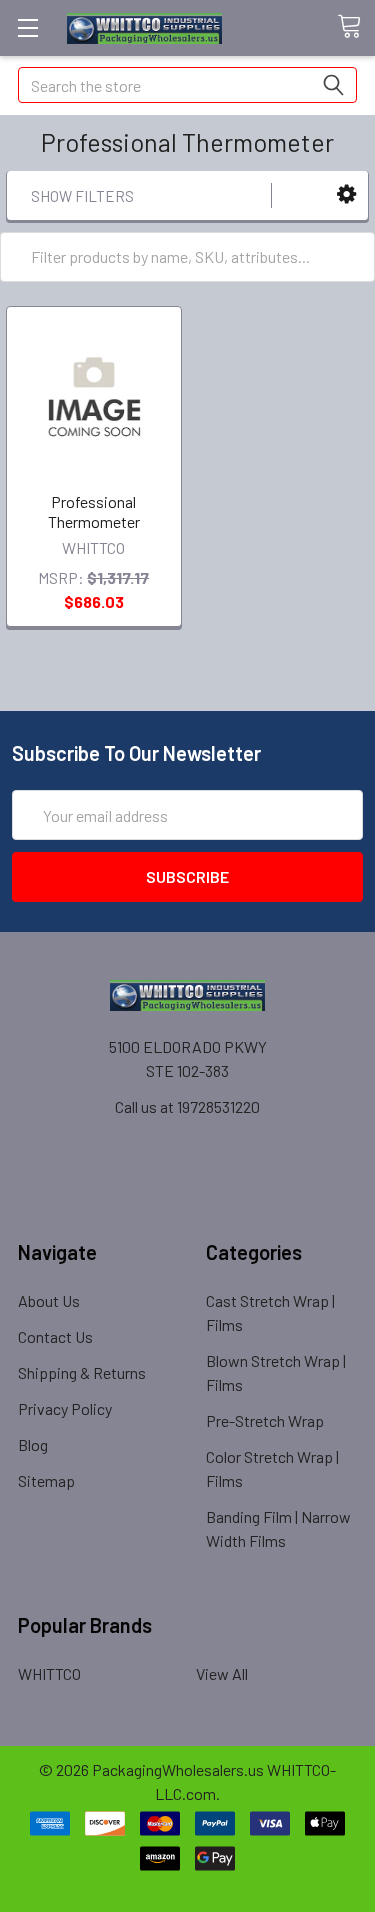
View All (222, 1673)
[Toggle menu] (27, 27)
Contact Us (55, 1336)
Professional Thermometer (94, 511)
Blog (33, 1444)
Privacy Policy (65, 1408)
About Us (49, 1300)
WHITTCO (49, 1673)
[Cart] (356, 27)
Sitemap (46, 1480)
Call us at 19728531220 (187, 1106)
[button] (346, 194)
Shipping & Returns (82, 1372)
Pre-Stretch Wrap (265, 1420)
